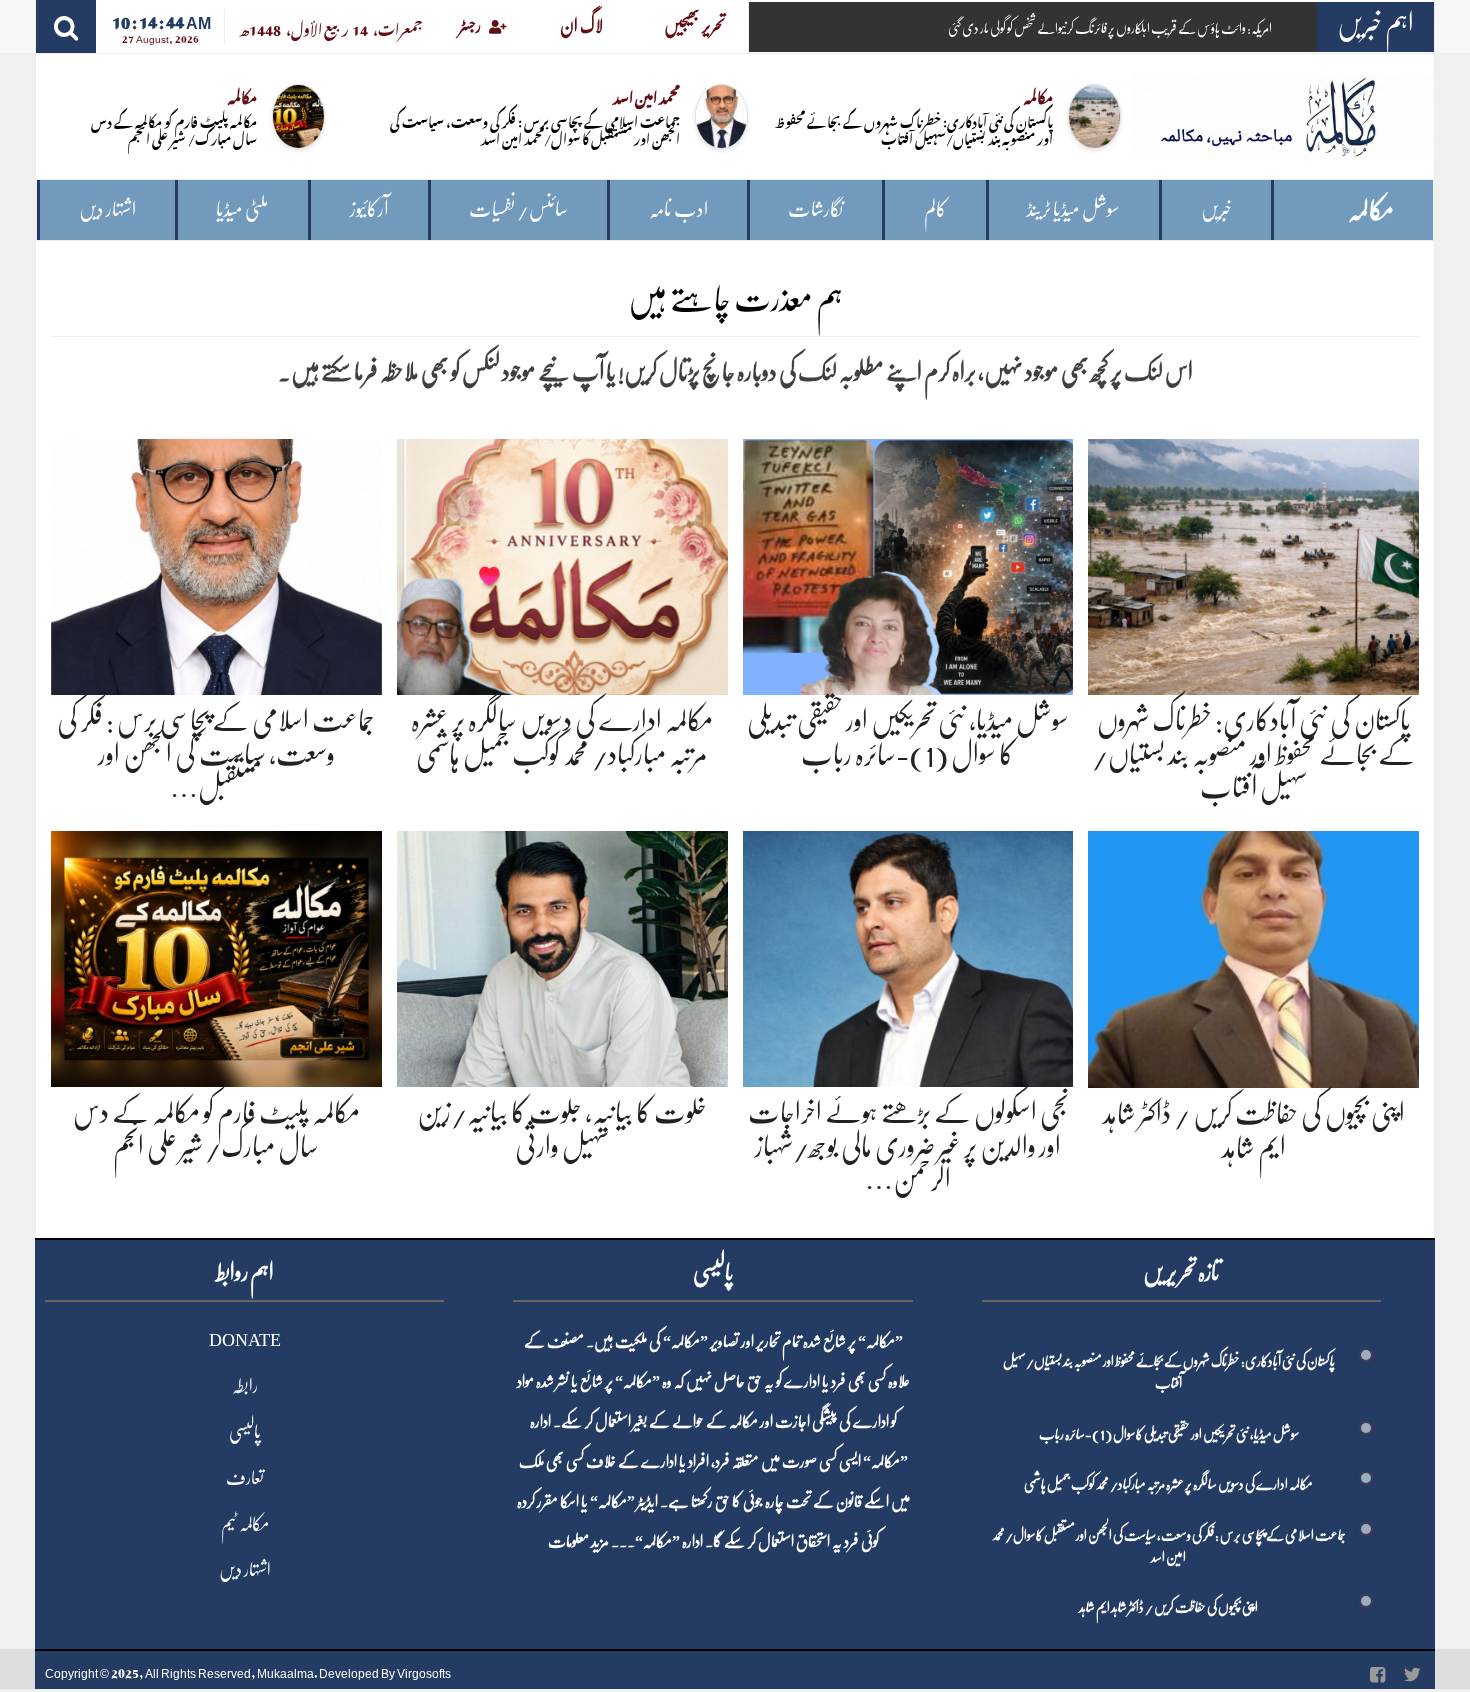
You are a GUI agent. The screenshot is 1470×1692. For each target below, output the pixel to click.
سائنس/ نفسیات (518, 209)
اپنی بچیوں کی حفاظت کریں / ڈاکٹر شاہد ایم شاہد (1168, 1607)
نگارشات (815, 209)
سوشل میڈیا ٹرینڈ (1073, 209)
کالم (935, 209)
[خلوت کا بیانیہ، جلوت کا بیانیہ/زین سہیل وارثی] (562, 955)
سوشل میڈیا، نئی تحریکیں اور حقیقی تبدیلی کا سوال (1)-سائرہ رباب (1169, 1434)
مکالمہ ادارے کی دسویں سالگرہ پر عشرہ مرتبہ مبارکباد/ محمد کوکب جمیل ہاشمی (1168, 1484)
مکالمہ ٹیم (245, 1524)
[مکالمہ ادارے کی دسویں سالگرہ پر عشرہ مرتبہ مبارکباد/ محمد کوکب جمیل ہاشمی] (562, 563)
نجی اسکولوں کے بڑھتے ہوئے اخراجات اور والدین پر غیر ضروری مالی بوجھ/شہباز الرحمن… (908, 1146)
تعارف (245, 1478)
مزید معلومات (578, 1542)
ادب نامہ (678, 209)
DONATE (245, 1340)
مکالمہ (1371, 210)
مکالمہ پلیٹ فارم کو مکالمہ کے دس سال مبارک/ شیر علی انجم (174, 129)
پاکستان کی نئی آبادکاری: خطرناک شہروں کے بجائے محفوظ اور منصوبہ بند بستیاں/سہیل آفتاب (914, 129)
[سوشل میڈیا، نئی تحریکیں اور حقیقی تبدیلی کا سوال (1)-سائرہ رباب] (908, 563)
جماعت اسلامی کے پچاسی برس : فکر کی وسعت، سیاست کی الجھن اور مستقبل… (216, 754)
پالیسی (245, 1432)
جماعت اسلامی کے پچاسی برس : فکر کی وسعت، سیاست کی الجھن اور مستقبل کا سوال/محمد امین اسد (535, 129)
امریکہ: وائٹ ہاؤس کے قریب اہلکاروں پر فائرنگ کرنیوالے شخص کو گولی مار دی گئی (1110, 28)
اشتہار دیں (107, 209)
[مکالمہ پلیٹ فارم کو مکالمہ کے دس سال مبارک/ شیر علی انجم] (216, 955)
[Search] (66, 26)
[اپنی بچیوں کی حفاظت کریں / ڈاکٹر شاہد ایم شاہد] (1253, 955)
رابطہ (245, 1386)
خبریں (1216, 209)
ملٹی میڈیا (242, 209)
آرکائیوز (369, 209)
